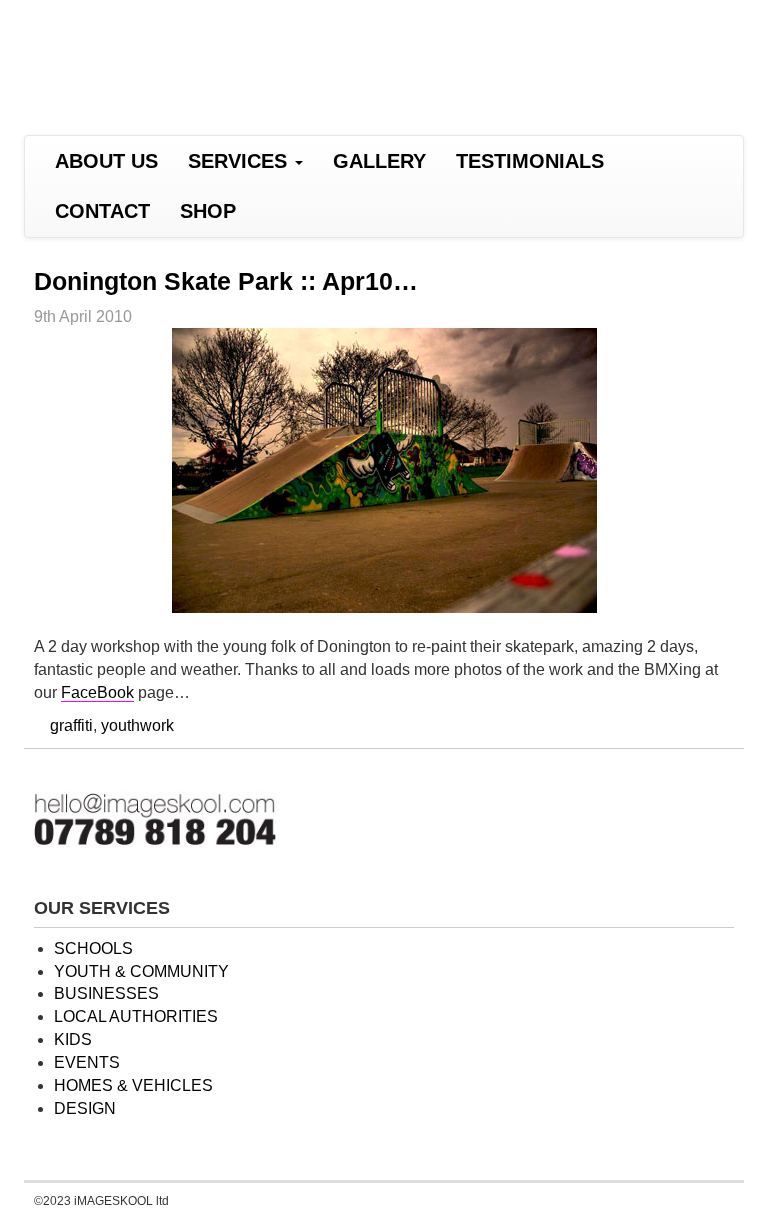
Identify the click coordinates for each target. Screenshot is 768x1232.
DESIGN (85, 1108)
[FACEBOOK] (276, 211)
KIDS (73, 1039)
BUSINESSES (106, 993)
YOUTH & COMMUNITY (141, 971)
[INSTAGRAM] (378, 211)
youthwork (137, 725)
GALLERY (379, 161)
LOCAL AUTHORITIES (136, 1016)
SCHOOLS (93, 948)
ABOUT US (106, 161)
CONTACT (102, 211)
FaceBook (97, 692)
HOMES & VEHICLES (133, 1085)
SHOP (208, 211)
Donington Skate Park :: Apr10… (226, 281)
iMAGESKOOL (199, 57)
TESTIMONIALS (530, 161)
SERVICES (240, 161)
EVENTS (87, 1062)
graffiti (71, 725)
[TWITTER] (327, 211)
